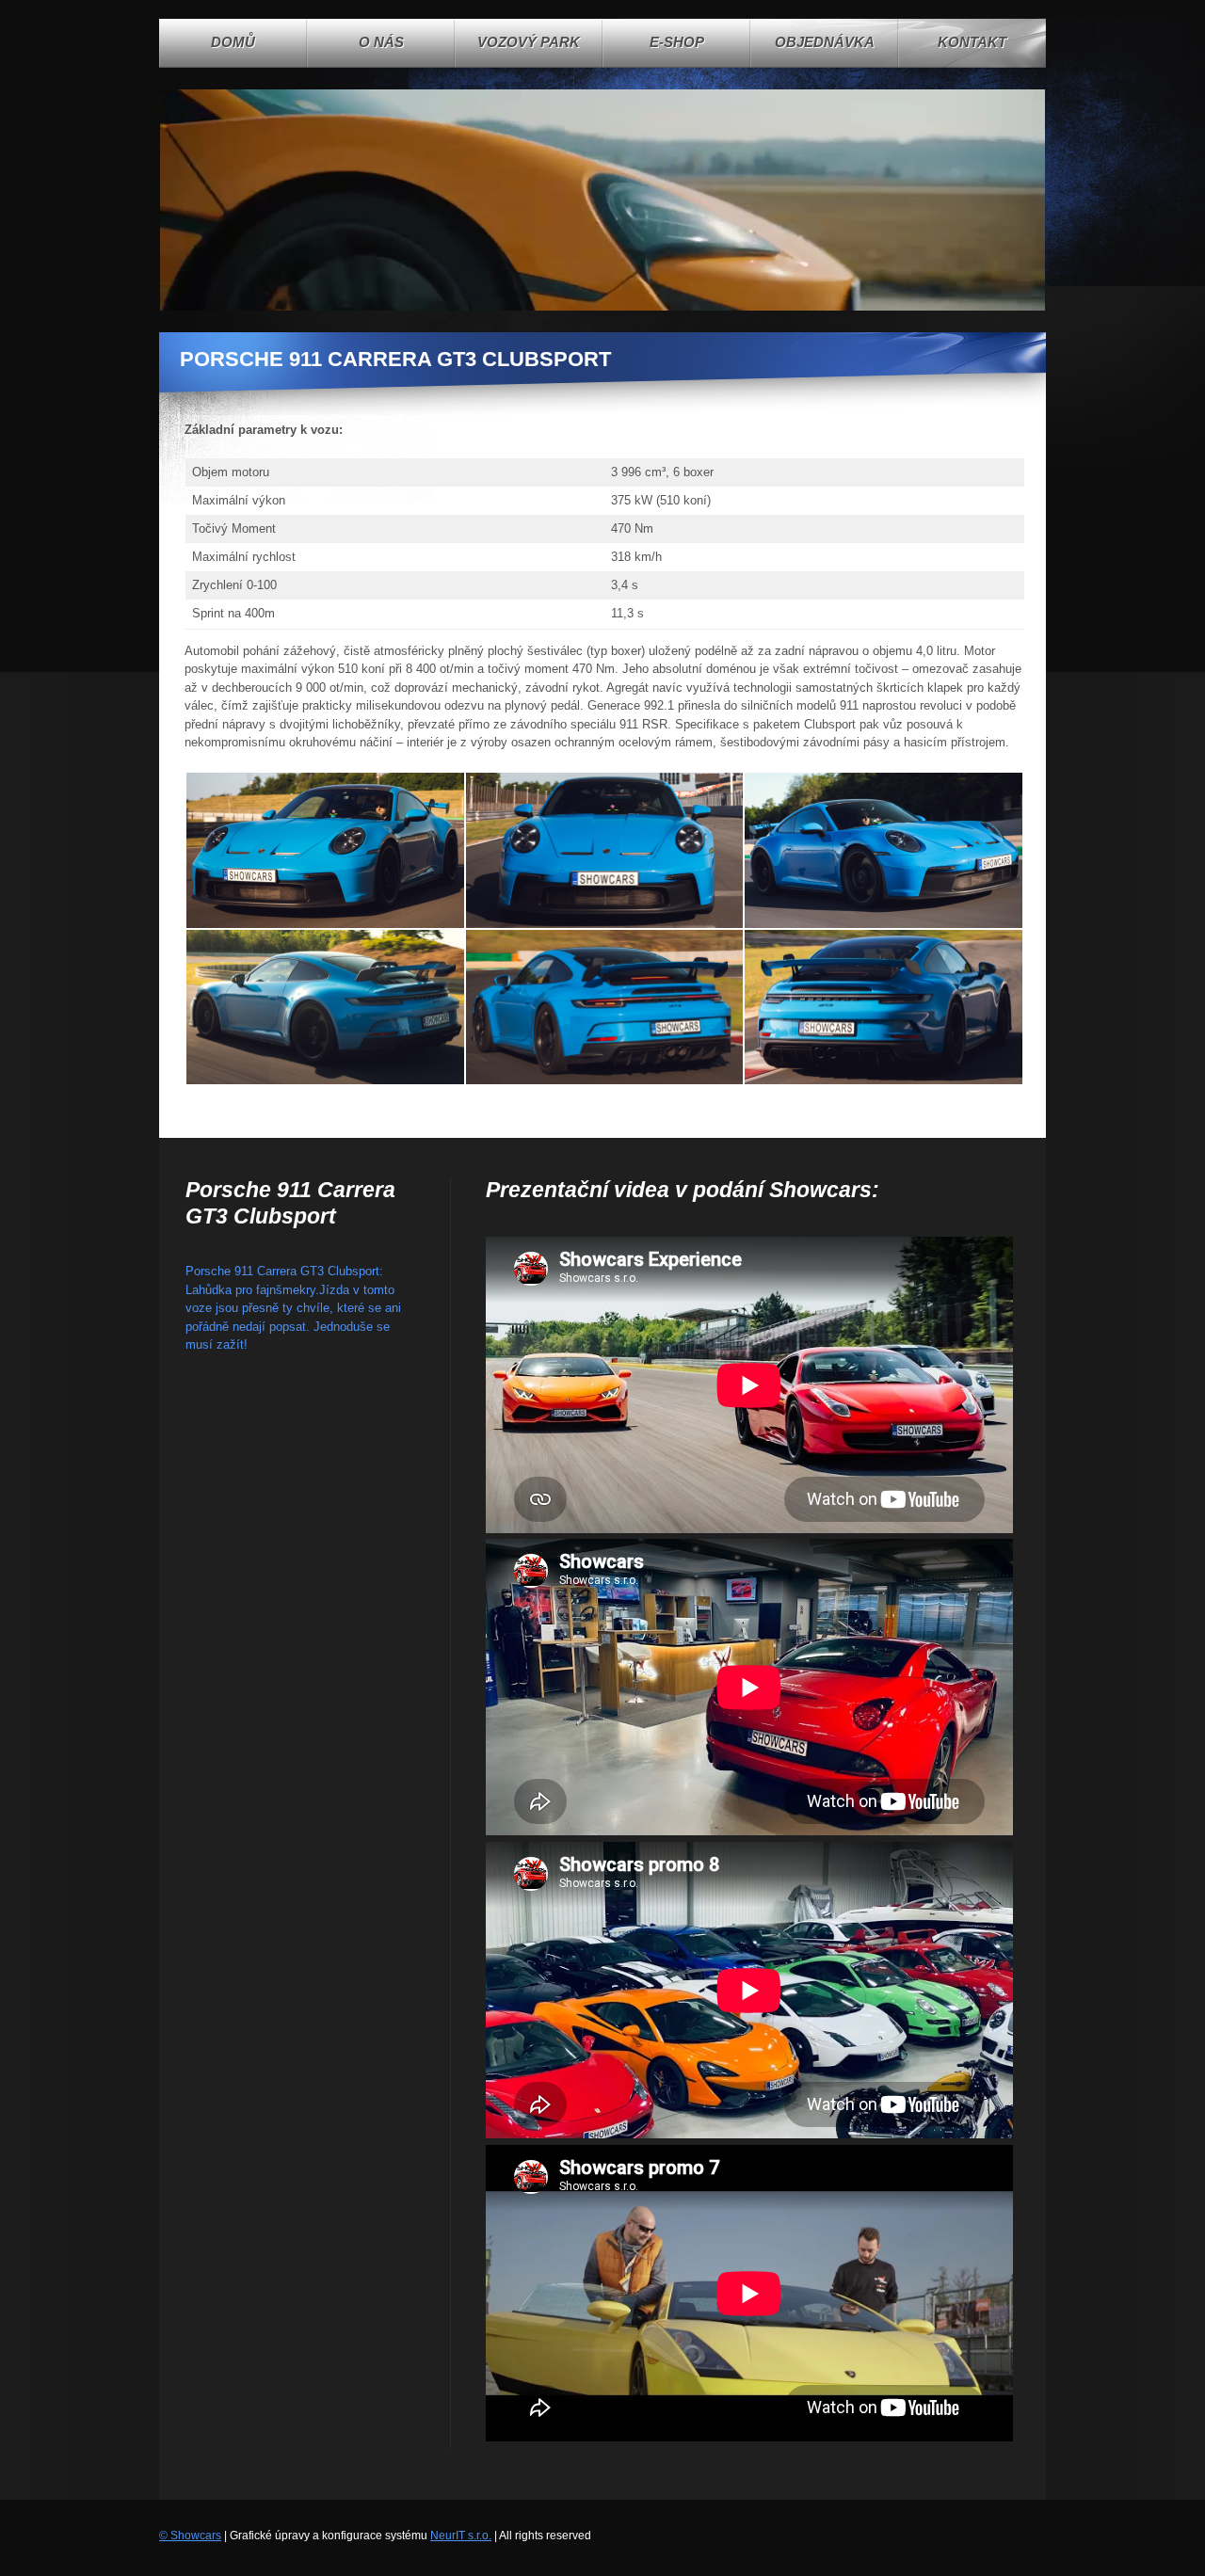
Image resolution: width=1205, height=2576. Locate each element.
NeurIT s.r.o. (461, 2536)
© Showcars (190, 2536)
